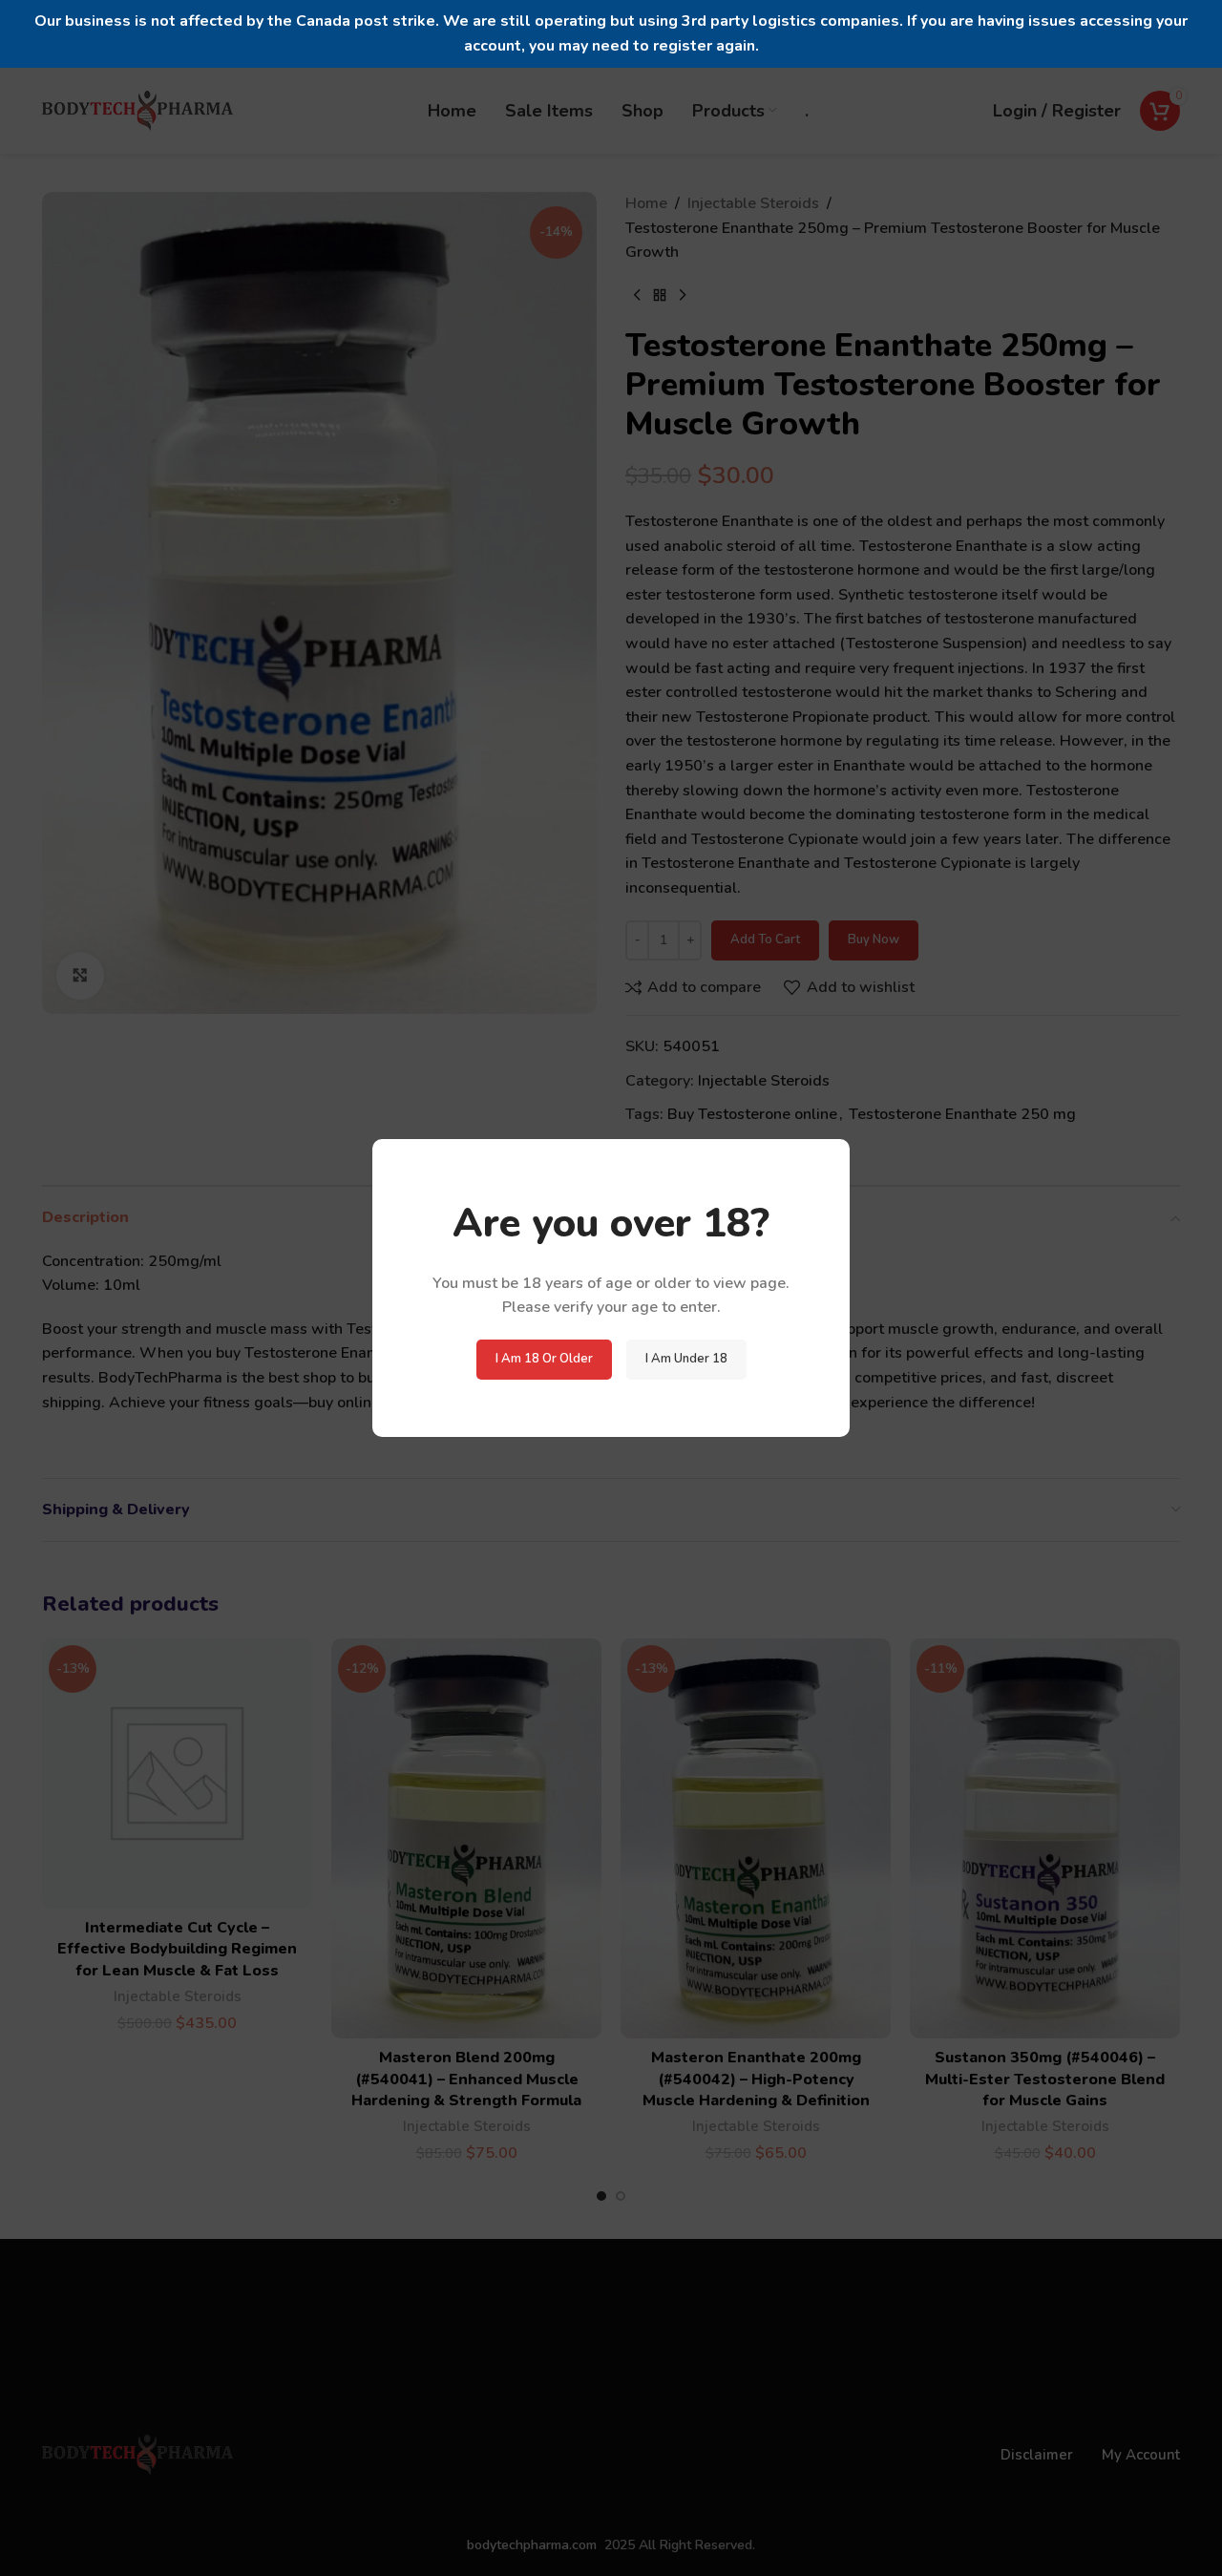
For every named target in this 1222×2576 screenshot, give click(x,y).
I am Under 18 (686, 1359)
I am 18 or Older (544, 1359)
